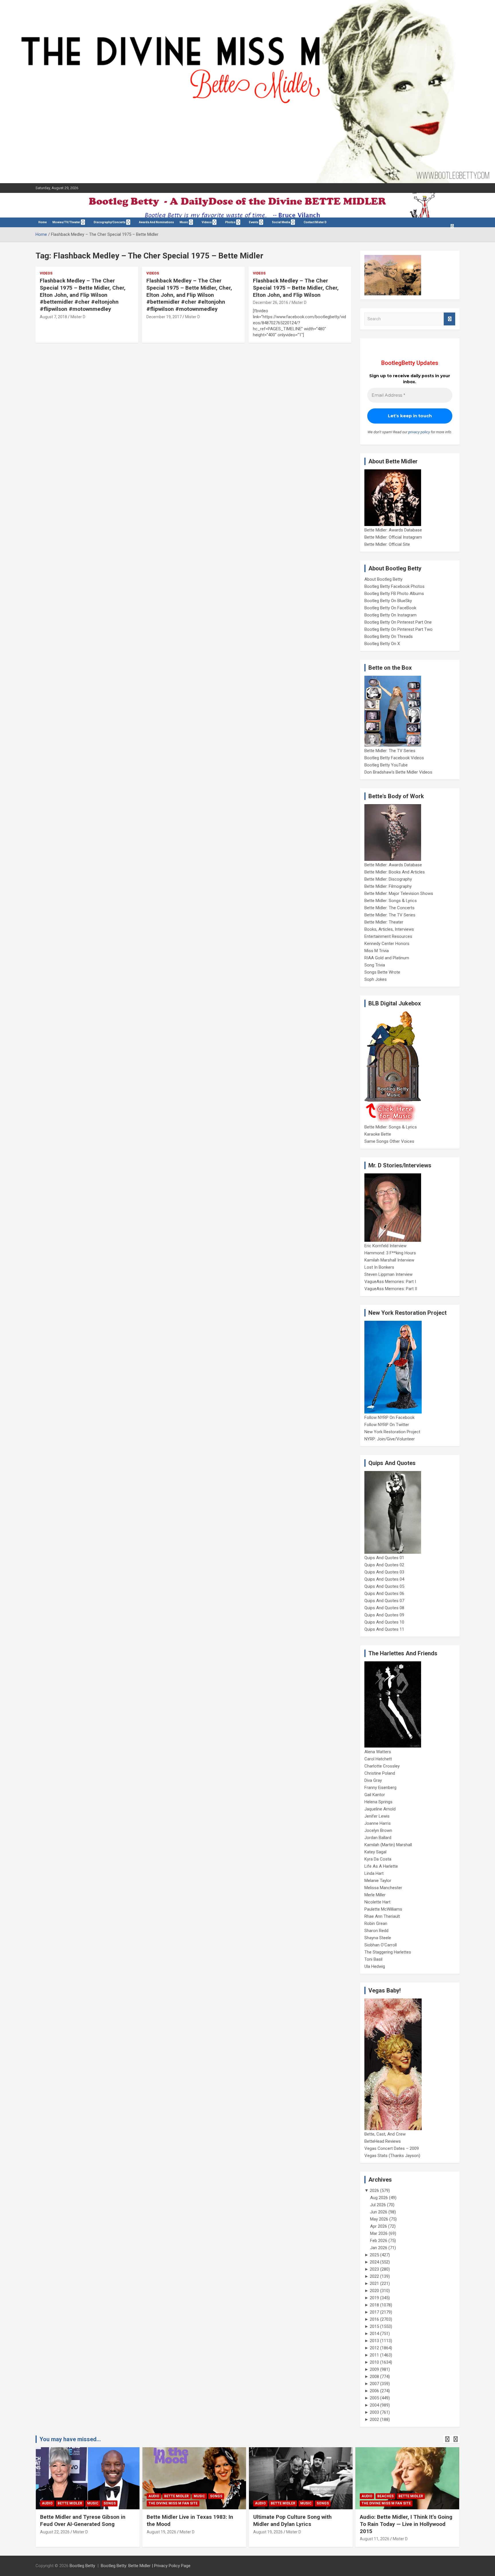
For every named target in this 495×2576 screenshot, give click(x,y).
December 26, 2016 (271, 303)
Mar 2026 (379, 2233)
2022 (374, 2276)
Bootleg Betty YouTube (386, 765)
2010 (374, 2362)
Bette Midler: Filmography (388, 886)
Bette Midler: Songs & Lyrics (391, 901)
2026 (374, 2191)
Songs (110, 2503)
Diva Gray (373, 1780)
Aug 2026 (379, 2198)
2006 (374, 2391)
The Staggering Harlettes (388, 1952)
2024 (374, 2262)
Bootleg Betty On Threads (389, 636)
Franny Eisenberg (380, 1788)
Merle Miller (375, 1895)
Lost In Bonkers (379, 1267)
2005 (374, 2398)
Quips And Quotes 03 (384, 1572)
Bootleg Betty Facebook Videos (394, 758)
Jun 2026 (379, 2212)
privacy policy (419, 432)
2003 (374, 2412)
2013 (374, 2341)
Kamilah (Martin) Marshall (388, 1845)
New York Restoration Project (392, 1432)
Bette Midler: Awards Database (393, 530)
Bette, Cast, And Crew (385, 2134)
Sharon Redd (376, 1931)
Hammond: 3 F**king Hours (390, 1253)
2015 (374, 2326)
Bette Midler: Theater (384, 922)
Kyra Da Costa (378, 1859)
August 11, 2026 (375, 2539)
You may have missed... (70, 2439)
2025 (374, 2255)
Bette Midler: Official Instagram (393, 537)
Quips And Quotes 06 (384, 1594)
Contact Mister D (315, 222)
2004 (374, 2405)
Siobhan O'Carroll (381, 1945)
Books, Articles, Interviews (389, 929)
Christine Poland (380, 1773)
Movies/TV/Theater (66, 222)
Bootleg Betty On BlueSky (388, 601)
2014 (374, 2334)
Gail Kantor (375, 1795)
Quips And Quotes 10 (384, 1622)
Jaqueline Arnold (380, 1809)
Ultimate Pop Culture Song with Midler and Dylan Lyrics (292, 2520)
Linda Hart (374, 1873)
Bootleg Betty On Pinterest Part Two (398, 629)
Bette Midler (70, 2503)
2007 (374, 2384)
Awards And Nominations (156, 222)
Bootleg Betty (82, 2566)
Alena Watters (378, 1752)
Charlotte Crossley (382, 1766)
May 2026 (379, 2219)
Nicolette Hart (377, 1902)
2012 (374, 2348)
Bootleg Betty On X (382, 644)
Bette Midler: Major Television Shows (399, 893)
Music (184, 222)
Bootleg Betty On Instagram (390, 615)
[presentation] (447, 2439)
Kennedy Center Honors (387, 944)
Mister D (78, 317)
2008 (374, 2377)
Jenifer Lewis (377, 1816)
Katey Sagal (375, 1852)
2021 (374, 2284)
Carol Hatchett (378, 1759)
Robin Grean (376, 1923)
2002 (374, 2419)
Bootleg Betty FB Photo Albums (394, 594)
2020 (374, 2291)
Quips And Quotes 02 (384, 1565)
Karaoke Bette (378, 1134)
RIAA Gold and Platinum (387, 958)
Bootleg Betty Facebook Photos (394, 586)
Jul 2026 (378, 2205)
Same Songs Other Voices (389, 1141)
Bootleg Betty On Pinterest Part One (398, 622)
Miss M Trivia (377, 951)
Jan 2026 (379, 2248)
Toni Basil (373, 1959)
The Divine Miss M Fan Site (173, 2503)
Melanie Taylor (378, 1881)
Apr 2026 (379, 2226)
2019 (374, 2298)
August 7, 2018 (53, 317)
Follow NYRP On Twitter (387, 1425)
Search (449, 319)
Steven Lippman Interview (388, 1274)
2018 (374, 2305)
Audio (47, 2503)
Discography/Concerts (110, 222)
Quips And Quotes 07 (384, 1601)
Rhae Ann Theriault (382, 1916)
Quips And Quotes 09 (384, 1615)
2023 (374, 2269)
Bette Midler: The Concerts (389, 908)
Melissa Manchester (383, 1888)
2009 (374, 2369)
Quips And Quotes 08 (384, 1608)
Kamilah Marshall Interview (389, 1260)
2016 (374, 2319)
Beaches (385, 2496)
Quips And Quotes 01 (384, 1558)
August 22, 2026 (55, 2532)
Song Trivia (375, 965)
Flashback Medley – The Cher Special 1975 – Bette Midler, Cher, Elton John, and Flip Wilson (296, 288)
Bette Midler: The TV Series (390, 751)
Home (43, 222)
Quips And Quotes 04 (384, 1579)
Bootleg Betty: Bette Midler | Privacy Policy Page (146, 2566)
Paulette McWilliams (383, 1909)
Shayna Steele (378, 1938)
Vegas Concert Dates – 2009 (392, 2148)
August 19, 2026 (161, 2532)
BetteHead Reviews (383, 2141)
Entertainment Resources (388, 936)
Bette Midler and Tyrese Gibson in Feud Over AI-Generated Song (83, 2520)
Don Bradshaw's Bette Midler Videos (398, 772)
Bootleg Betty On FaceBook (390, 608)
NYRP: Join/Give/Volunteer (390, 1439)
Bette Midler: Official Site (387, 544)
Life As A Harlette (381, 1866)
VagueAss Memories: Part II (391, 1289)
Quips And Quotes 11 (384, 1629)
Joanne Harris (378, 1823)
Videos (207, 222)
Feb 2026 (379, 2241)
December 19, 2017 (164, 317)
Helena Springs (378, 1802)
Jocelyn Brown (378, 1830)
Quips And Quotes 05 (384, 1586)
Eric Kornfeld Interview (385, 1246)
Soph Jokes (376, 979)
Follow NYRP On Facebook (389, 1418)
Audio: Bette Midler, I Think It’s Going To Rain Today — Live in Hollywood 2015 (406, 2524)
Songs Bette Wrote (382, 972)
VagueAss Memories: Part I (390, 1282)
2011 (374, 2355)
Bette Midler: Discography (388, 879)
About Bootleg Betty (383, 579)
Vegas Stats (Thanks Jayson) (392, 2156)
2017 (374, 2312)
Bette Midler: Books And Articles (395, 872)
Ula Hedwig (375, 1966)
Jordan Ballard (378, 1838)
